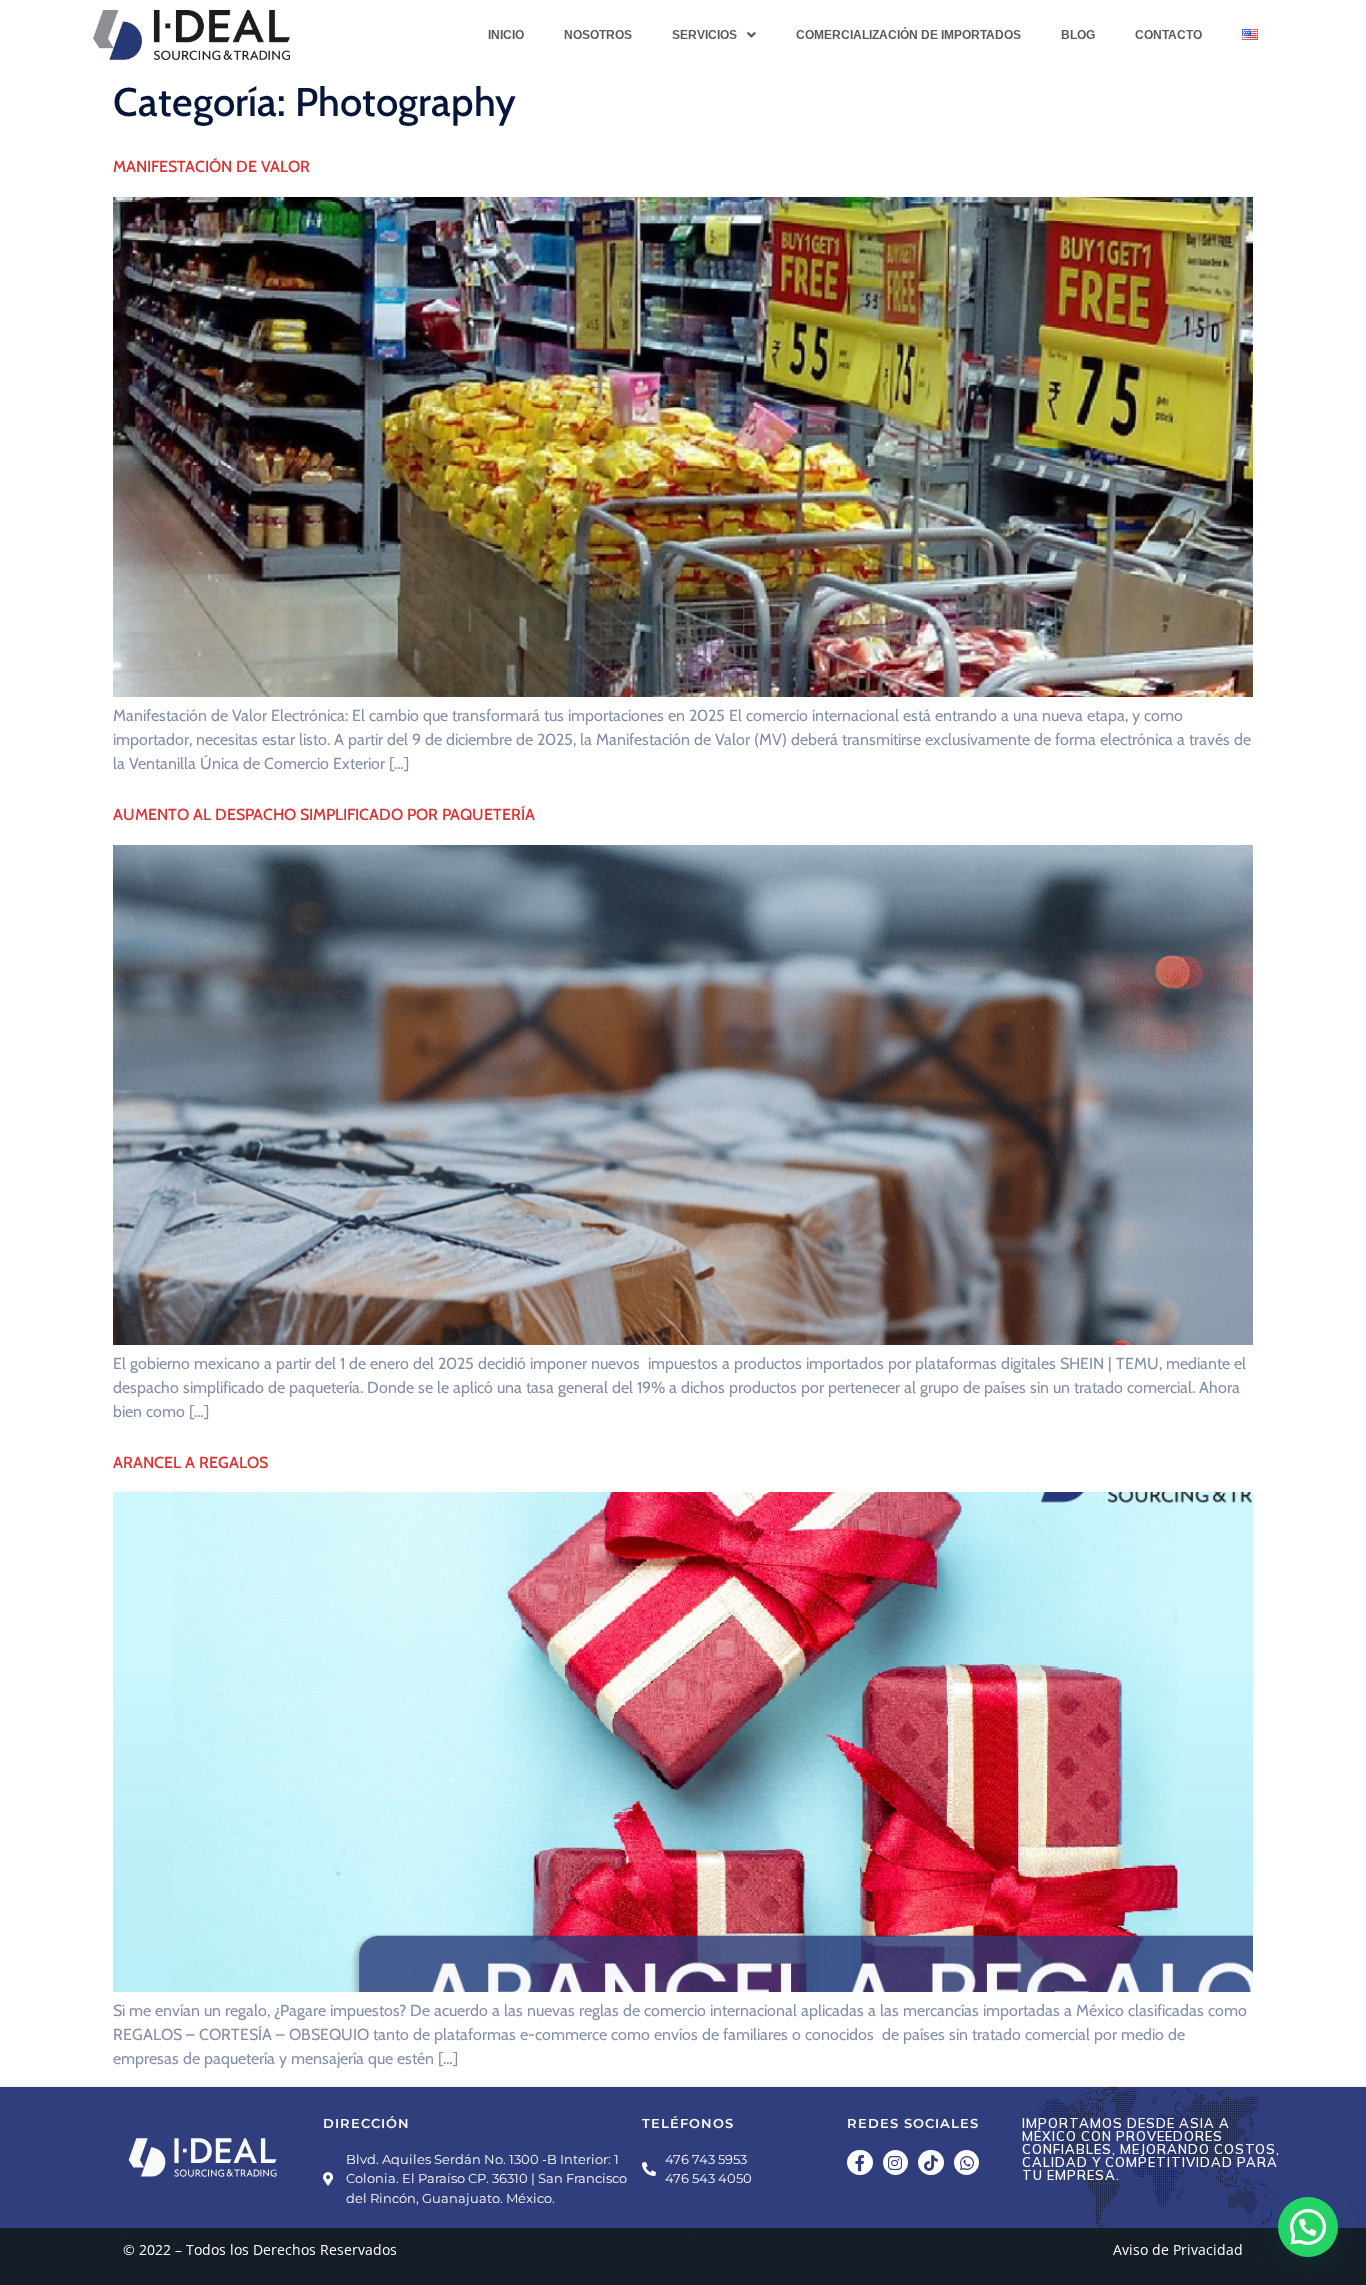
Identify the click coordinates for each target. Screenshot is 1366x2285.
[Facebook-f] (860, 2163)
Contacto (1168, 35)
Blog (1078, 35)
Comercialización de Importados (908, 35)
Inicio (506, 35)
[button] (714, 35)
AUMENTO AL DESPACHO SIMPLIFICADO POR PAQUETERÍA (326, 814)
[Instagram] (896, 2163)
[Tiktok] (931, 2163)
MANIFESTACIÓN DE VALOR (211, 166)
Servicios (704, 35)
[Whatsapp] (967, 2163)
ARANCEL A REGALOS (190, 1462)
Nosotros (598, 35)
